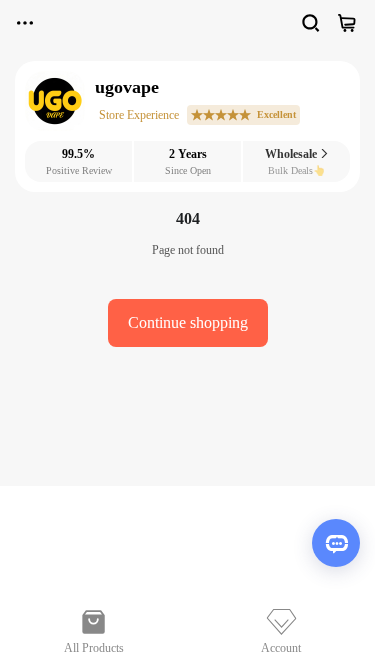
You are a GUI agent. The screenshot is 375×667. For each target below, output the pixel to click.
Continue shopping (188, 322)
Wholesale (292, 154)
